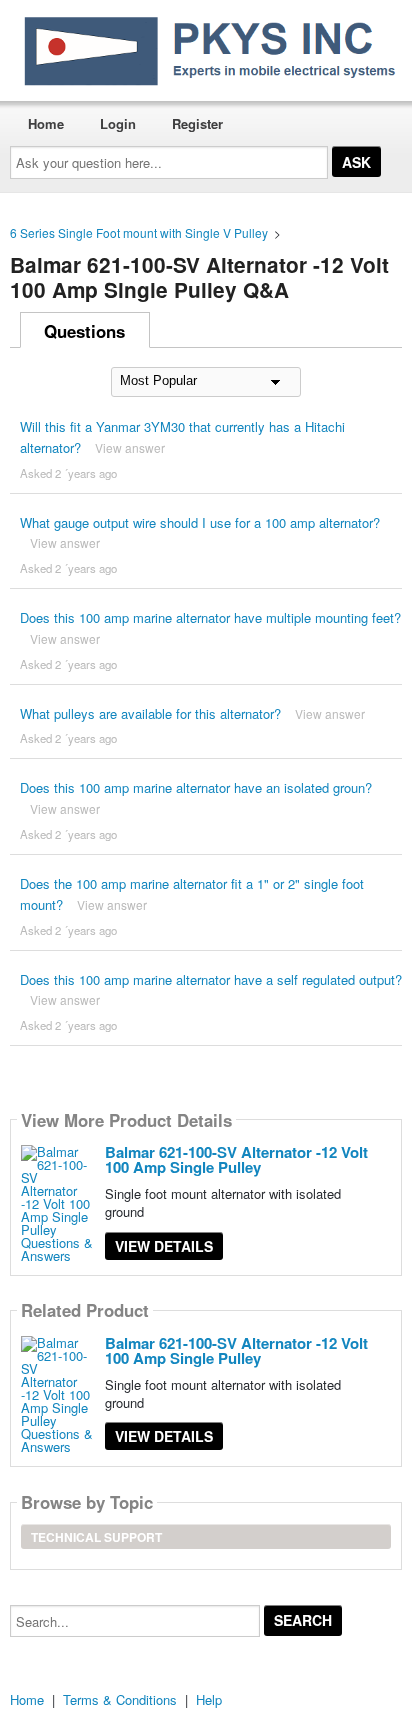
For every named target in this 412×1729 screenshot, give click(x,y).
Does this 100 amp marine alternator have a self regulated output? (211, 979)
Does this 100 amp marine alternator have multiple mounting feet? (210, 617)
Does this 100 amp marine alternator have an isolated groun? (196, 787)
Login (118, 123)
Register (197, 123)
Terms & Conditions (120, 1699)
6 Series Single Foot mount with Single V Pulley (139, 232)
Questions (84, 331)
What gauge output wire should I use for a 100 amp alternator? (200, 522)
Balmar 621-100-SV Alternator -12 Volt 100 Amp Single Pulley (236, 1159)
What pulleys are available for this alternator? (150, 713)
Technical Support (96, 1537)
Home (46, 123)
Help (209, 1699)
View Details (164, 1246)
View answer (130, 447)
